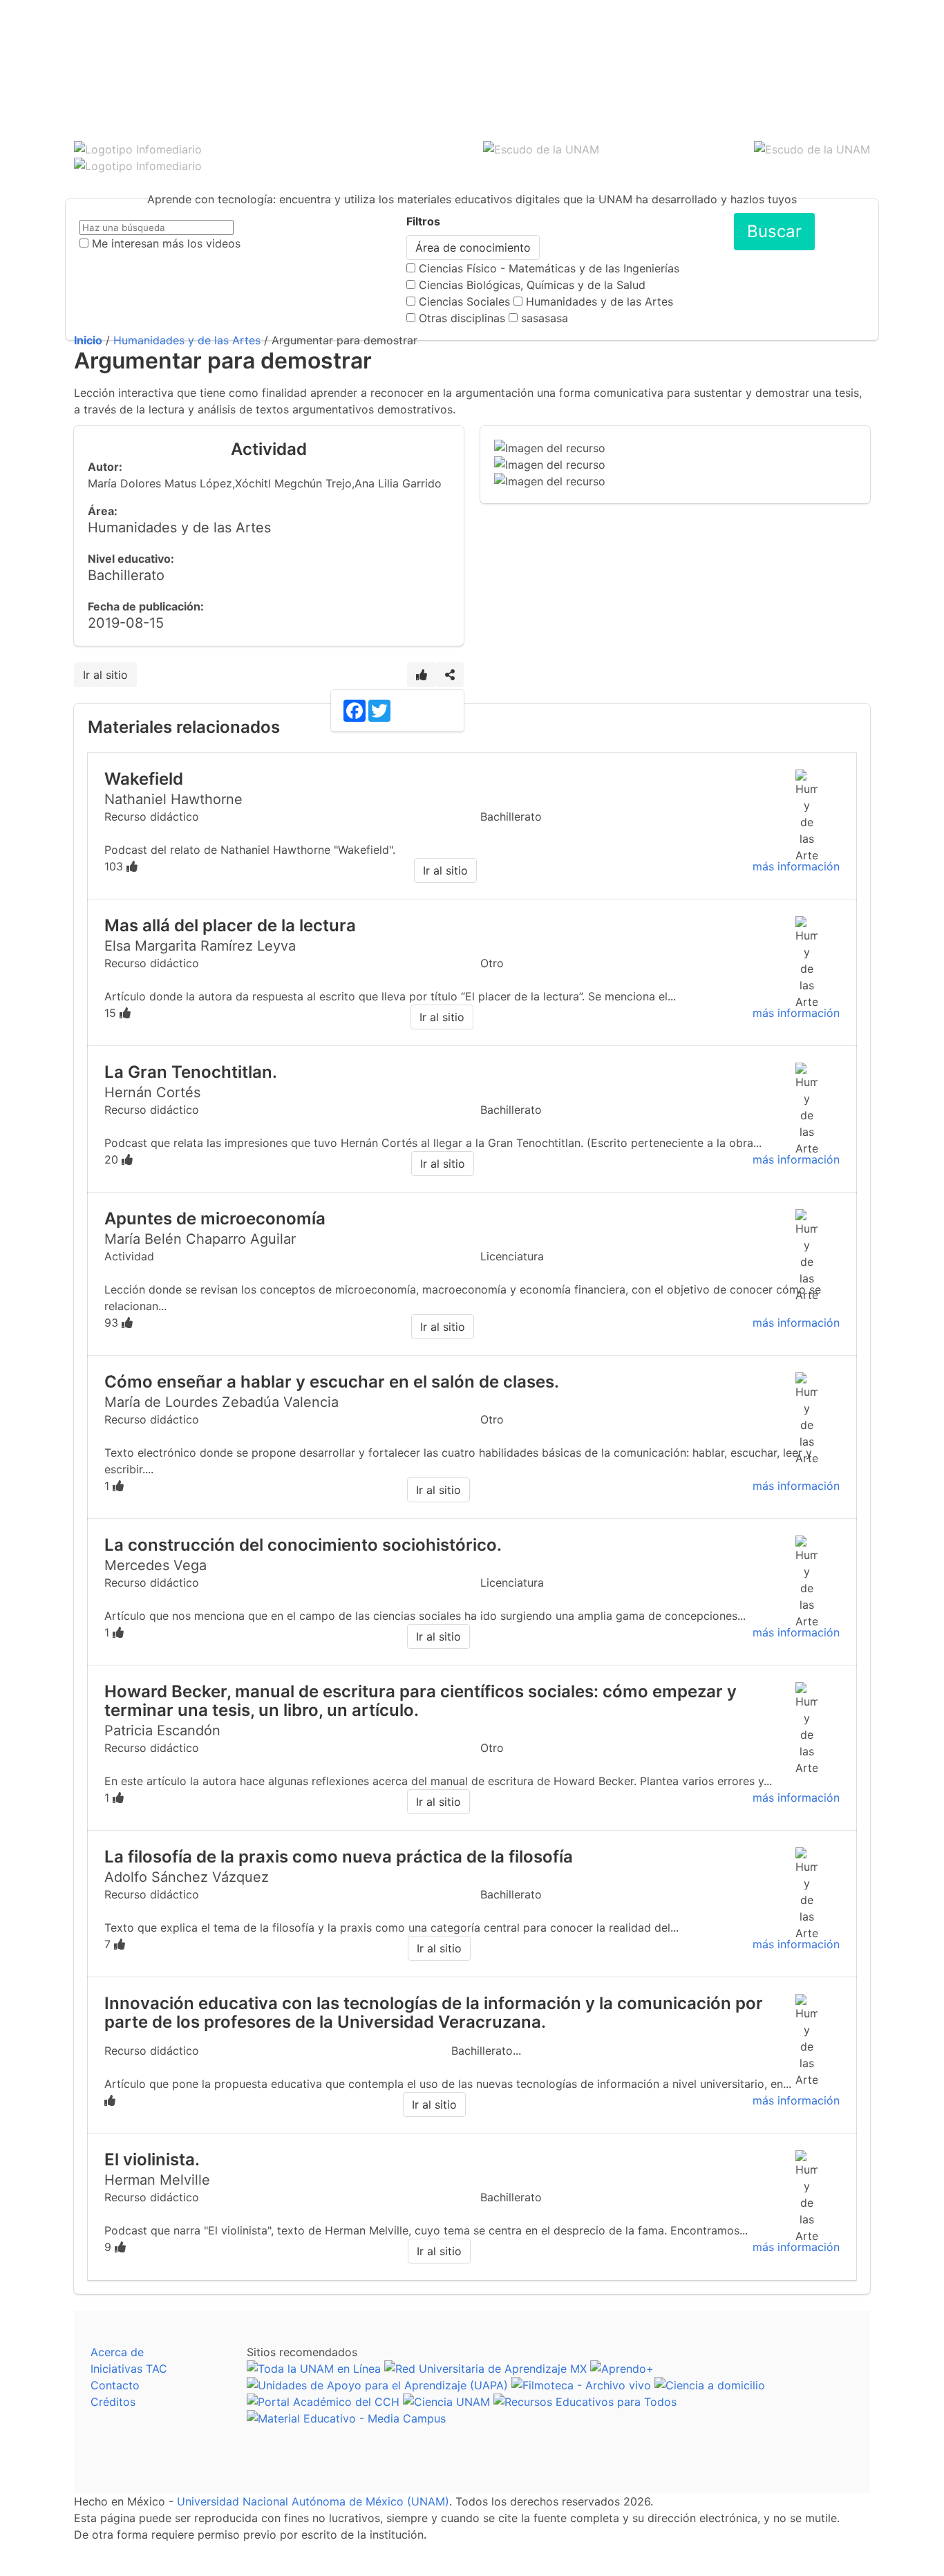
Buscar (774, 231)
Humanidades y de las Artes (600, 301)
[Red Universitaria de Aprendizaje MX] (485, 2369)
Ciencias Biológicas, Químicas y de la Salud (532, 285)
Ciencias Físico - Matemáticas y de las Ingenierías (549, 268)
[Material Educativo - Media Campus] (346, 2418)
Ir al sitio (105, 675)
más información (796, 866)
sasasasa (545, 318)
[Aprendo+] (622, 2369)
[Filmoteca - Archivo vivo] (581, 2385)
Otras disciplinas (462, 318)
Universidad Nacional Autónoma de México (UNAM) (313, 2501)
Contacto (115, 2385)
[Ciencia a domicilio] (710, 2385)
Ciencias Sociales (464, 301)
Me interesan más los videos (166, 243)
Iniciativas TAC (129, 2369)
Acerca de (117, 2352)
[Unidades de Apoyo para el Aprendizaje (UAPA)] (377, 2385)
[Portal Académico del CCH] (323, 2402)
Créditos (113, 2402)
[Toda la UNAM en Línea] (314, 2369)
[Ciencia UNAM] (446, 2402)
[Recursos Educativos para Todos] (585, 2402)
